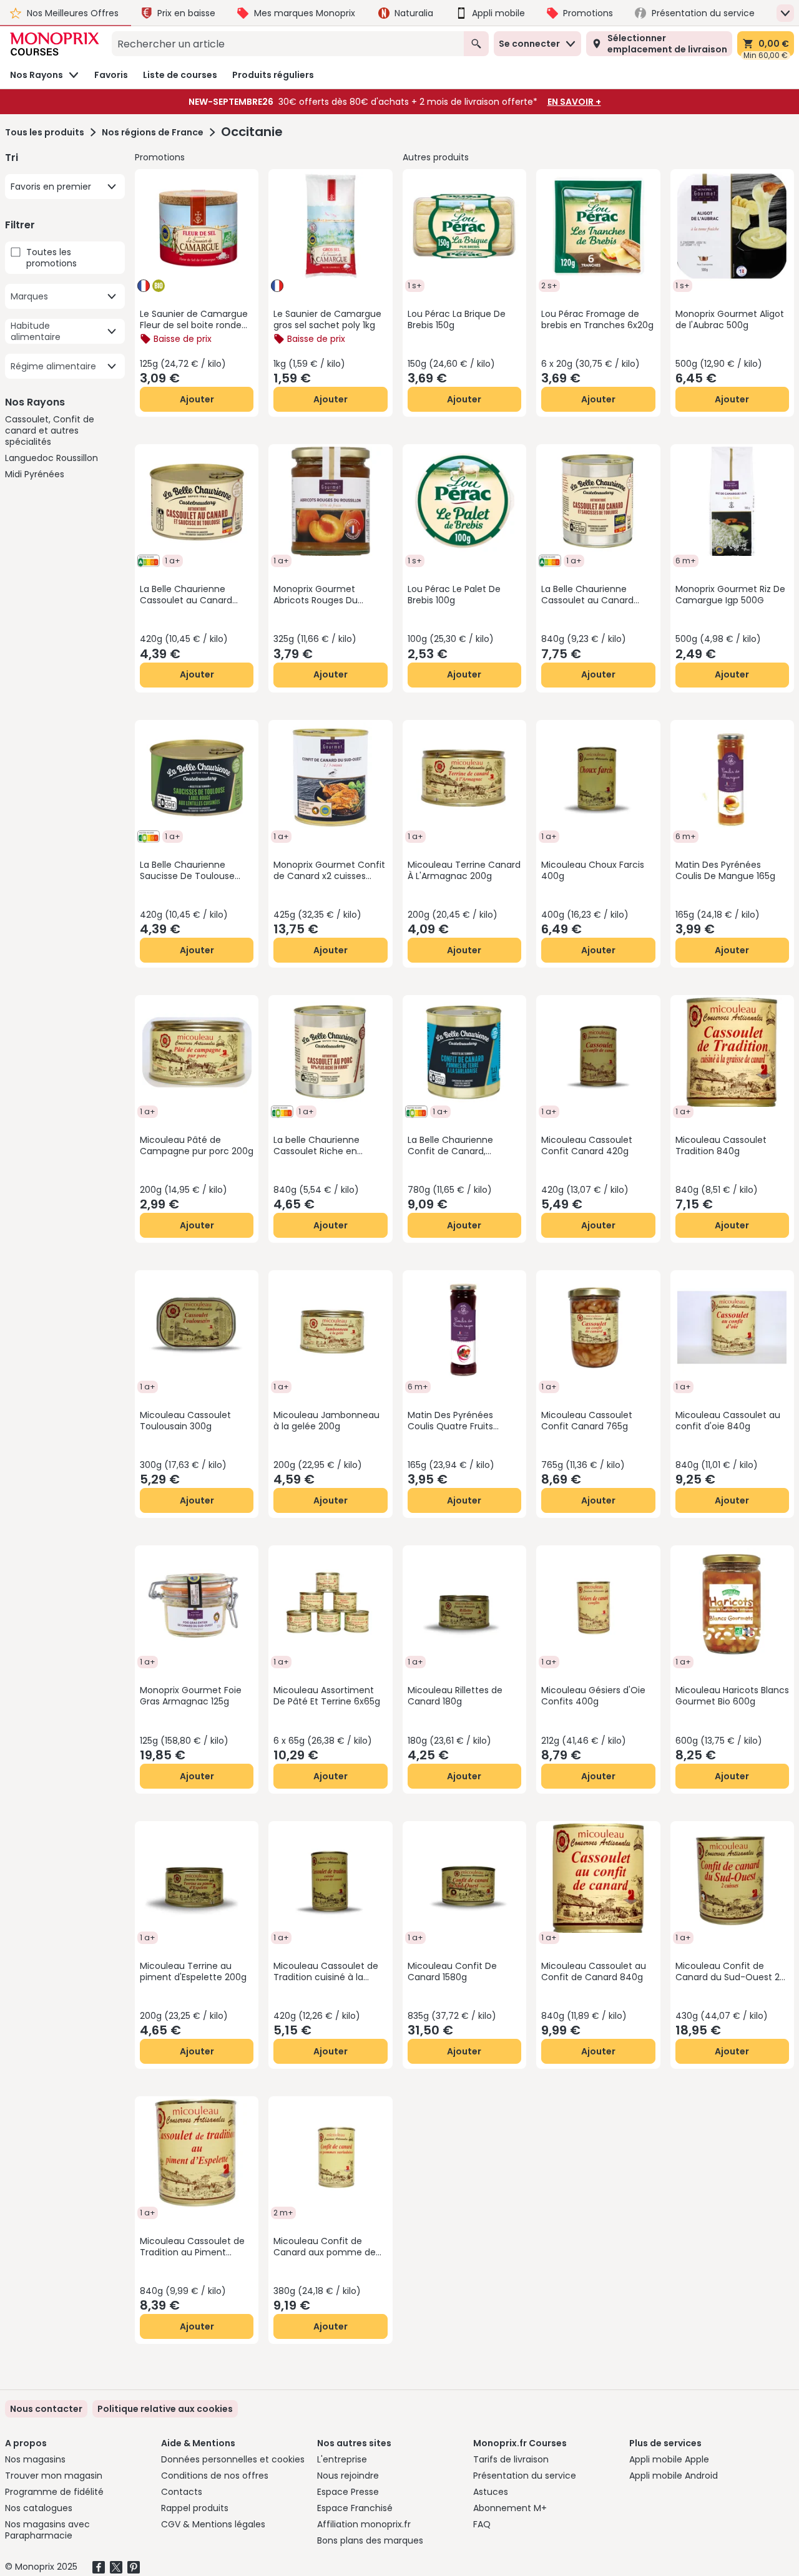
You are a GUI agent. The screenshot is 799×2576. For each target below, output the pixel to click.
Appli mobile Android (674, 2476)
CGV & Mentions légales (213, 2524)
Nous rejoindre (348, 2476)
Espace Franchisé (355, 2508)
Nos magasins (35, 2459)
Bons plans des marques (370, 2540)
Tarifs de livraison (511, 2459)
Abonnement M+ (510, 2508)
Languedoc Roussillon (51, 458)
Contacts (182, 2492)
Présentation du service (525, 2476)
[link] (165, 2409)
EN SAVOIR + (574, 102)
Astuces (491, 2492)
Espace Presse (348, 2492)
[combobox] (288, 44)
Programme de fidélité (54, 2492)
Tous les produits (45, 132)
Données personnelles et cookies (233, 2459)
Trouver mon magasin (54, 2476)
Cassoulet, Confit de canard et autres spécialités (50, 430)
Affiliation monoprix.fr (364, 2524)
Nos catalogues (39, 2508)
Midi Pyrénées (35, 474)
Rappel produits (195, 2508)
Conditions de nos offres (215, 2476)
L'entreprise (342, 2459)
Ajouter (197, 399)
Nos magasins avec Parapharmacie (47, 2530)
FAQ (482, 2524)
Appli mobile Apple (669, 2459)
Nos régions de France (153, 132)
